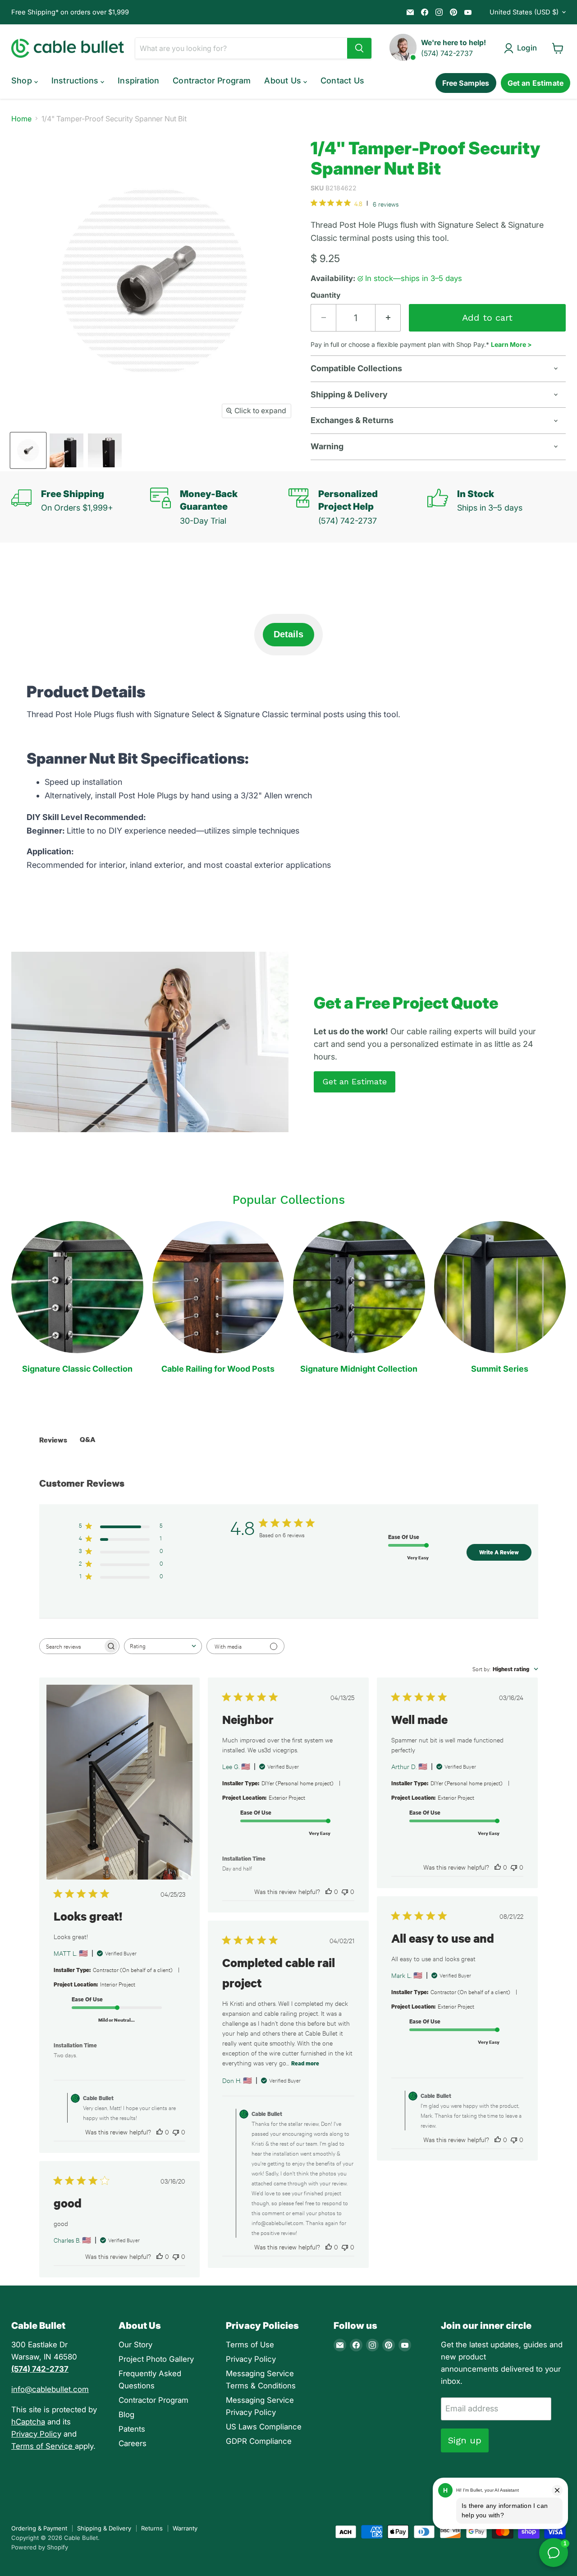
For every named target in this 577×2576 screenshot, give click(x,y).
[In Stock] (497, 507)
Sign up (465, 2440)
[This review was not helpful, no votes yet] (176, 2132)
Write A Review (499, 1552)
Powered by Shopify (40, 2547)
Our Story (135, 2345)
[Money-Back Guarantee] (220, 507)
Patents (132, 2429)
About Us (284, 81)
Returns (152, 2528)
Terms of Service (43, 2446)
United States (524, 12)
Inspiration (138, 81)
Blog (126, 2415)
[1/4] (28, 450)
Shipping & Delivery (104, 2528)
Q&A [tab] (88, 1439)
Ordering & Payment (39, 2528)
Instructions (76, 81)
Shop (23, 81)
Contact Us (342, 81)
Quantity (325, 295)
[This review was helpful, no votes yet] (160, 2132)
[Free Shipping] (81, 507)
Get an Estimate (536, 83)
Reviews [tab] (53, 1440)
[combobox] (163, 1646)
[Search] (359, 48)
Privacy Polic (34, 2434)
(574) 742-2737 (447, 53)
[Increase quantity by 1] (388, 318)
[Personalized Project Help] (358, 507)
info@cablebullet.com (50, 2389)
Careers (133, 2443)
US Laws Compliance (264, 2427)
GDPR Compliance (259, 2441)
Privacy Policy (251, 2359)
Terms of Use (250, 2345)
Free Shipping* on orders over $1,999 (70, 12)
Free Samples (466, 83)
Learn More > (511, 344)
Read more (305, 2063)
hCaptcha (28, 2422)
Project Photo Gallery (156, 2359)
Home (21, 119)
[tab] (288, 635)
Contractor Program (212, 81)
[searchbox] (71, 1646)
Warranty (185, 2528)
